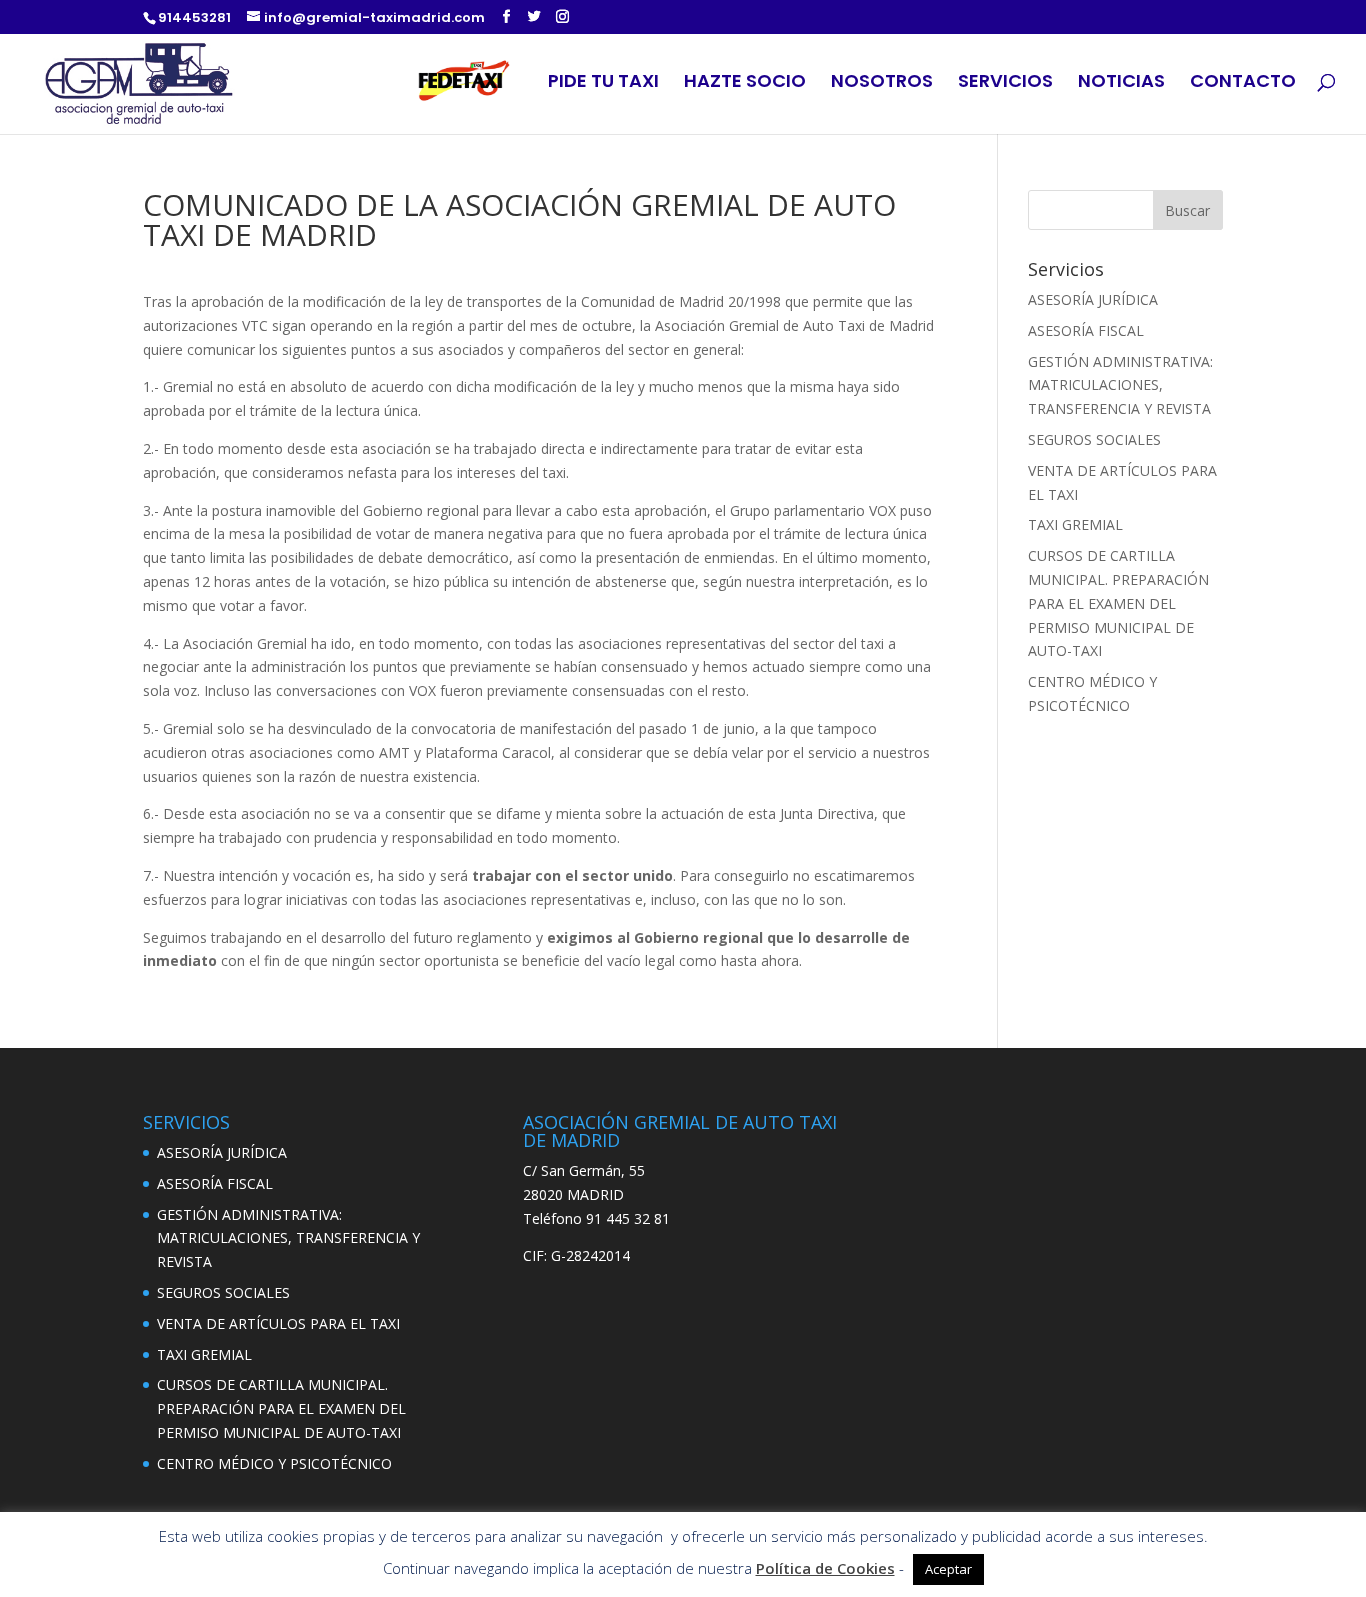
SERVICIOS (1005, 83)
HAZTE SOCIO (745, 83)
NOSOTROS (882, 83)
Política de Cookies (825, 1568)
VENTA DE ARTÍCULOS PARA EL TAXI (278, 1323)
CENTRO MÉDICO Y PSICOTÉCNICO (274, 1463)
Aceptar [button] (948, 1569)
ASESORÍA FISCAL (1086, 330)
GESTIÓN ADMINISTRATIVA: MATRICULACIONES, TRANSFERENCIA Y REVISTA (1120, 385)
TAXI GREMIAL (1075, 524)
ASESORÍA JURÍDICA (1093, 299)
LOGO (468, 84)
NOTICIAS (1121, 83)
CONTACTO (1243, 83)
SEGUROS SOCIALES (1094, 439)
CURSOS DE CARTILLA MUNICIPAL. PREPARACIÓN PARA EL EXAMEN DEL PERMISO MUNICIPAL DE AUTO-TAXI (1118, 603)
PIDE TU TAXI (603, 83)
